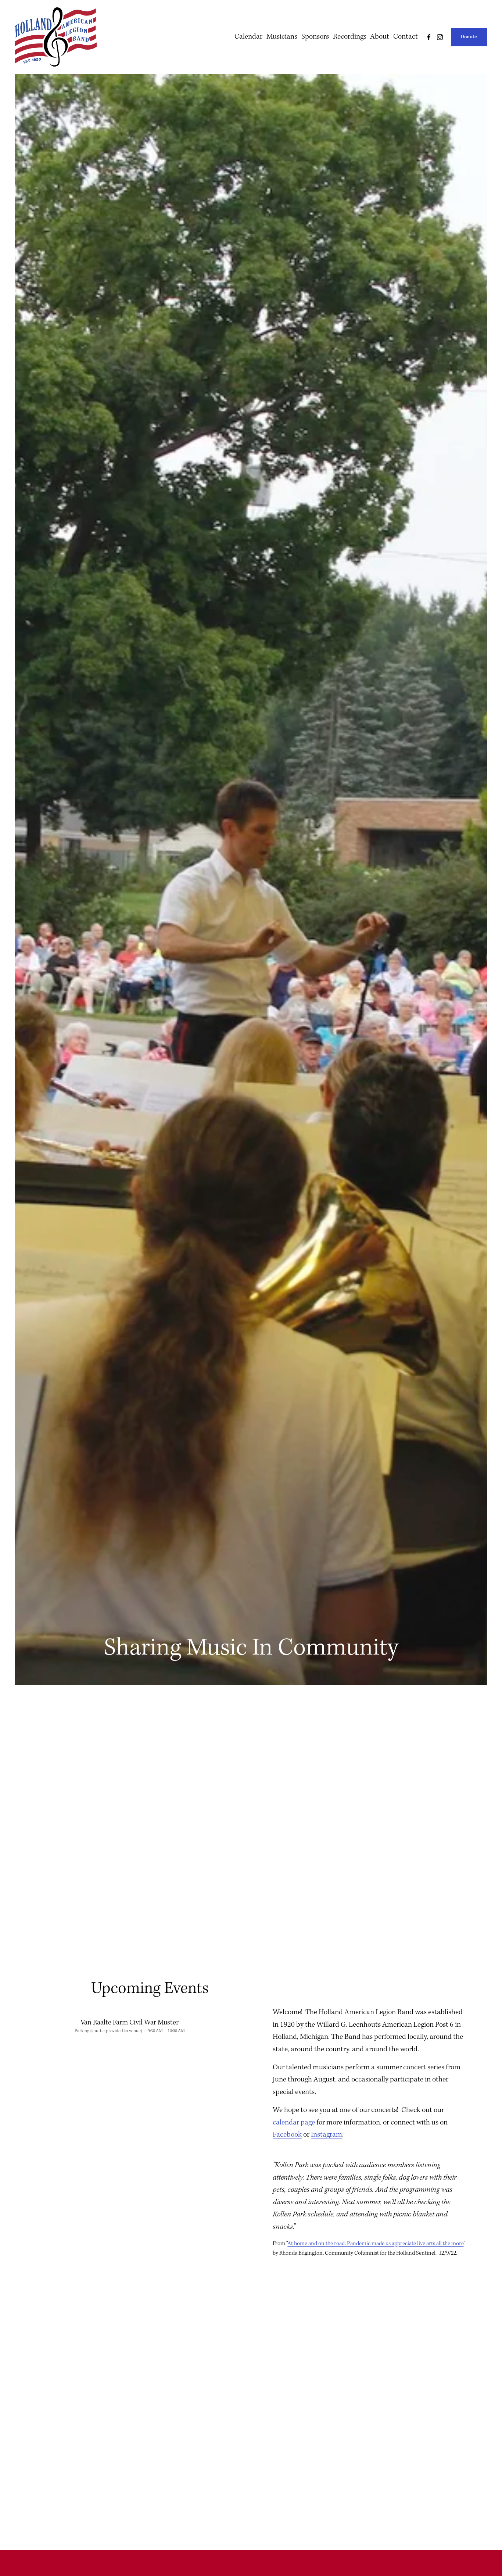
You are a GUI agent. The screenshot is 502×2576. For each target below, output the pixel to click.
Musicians (282, 37)
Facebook (287, 2135)
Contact (406, 37)
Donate (469, 37)
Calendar (248, 37)
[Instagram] (440, 37)
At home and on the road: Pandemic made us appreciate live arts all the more (375, 2244)
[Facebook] (429, 37)
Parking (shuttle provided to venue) (108, 2031)
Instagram (327, 2135)
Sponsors (315, 37)
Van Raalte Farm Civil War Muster (130, 2023)
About (380, 37)
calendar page (294, 2123)
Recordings (350, 37)
